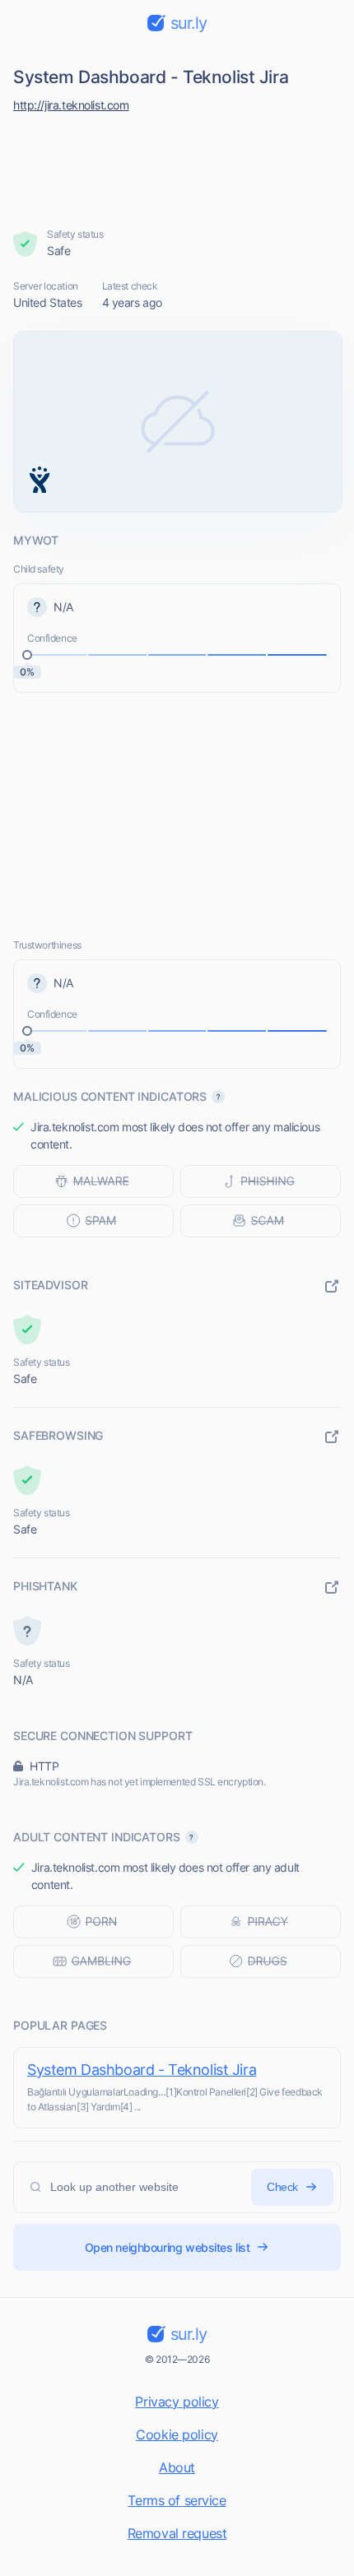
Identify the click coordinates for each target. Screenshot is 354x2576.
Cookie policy (177, 2434)
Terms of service (177, 2500)
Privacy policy (177, 2402)
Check (282, 2187)
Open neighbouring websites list (168, 2247)
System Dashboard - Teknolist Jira (142, 2070)
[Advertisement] (177, 166)
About (177, 2467)
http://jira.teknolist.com (71, 105)
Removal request (177, 2533)
